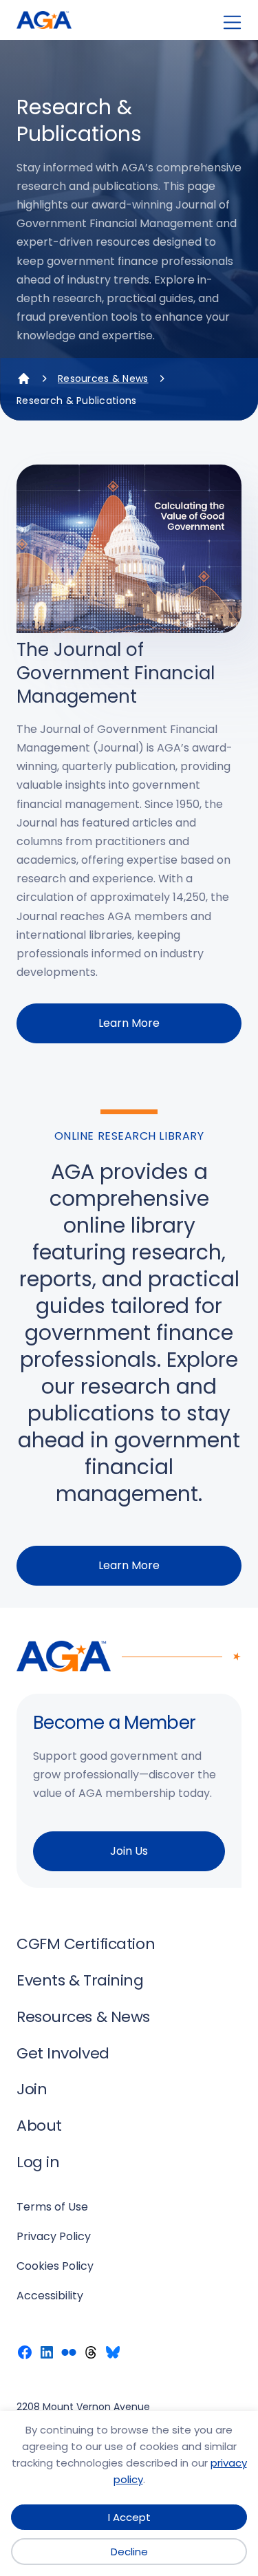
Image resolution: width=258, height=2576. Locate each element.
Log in (38, 2162)
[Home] (23, 379)
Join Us (129, 1851)
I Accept (129, 2517)
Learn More (129, 1023)
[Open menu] (232, 22)
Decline (129, 2552)
